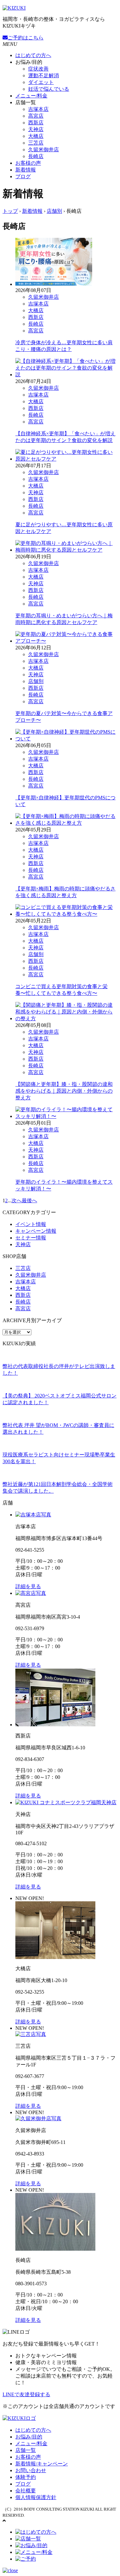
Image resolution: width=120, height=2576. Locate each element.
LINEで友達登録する (26, 2394)
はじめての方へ (33, 55)
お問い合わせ (31, 2470)
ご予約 (26, 38)
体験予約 (26, 2477)
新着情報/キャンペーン (42, 2464)
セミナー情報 (31, 1238)
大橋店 (36, 136)
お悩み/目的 (29, 2437)
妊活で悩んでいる (49, 89)
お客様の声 (28, 163)
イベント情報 (31, 1224)
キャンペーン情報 (36, 1231)
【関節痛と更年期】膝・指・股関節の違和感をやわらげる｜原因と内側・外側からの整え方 (64, 1091)
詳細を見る (28, 1586)
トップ (10, 211)
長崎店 (36, 156)
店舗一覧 (26, 2450)
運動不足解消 (44, 75)
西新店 (36, 123)
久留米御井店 (44, 150)
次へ (17, 1200)
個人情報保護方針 (36, 2497)
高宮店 (36, 116)
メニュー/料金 (31, 96)
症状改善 (38, 69)
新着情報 (26, 170)
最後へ (29, 1200)
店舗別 (54, 211)
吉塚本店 (38, 109)
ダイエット (41, 82)
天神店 (36, 129)
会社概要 (26, 2491)
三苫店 (36, 143)
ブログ (23, 176)
